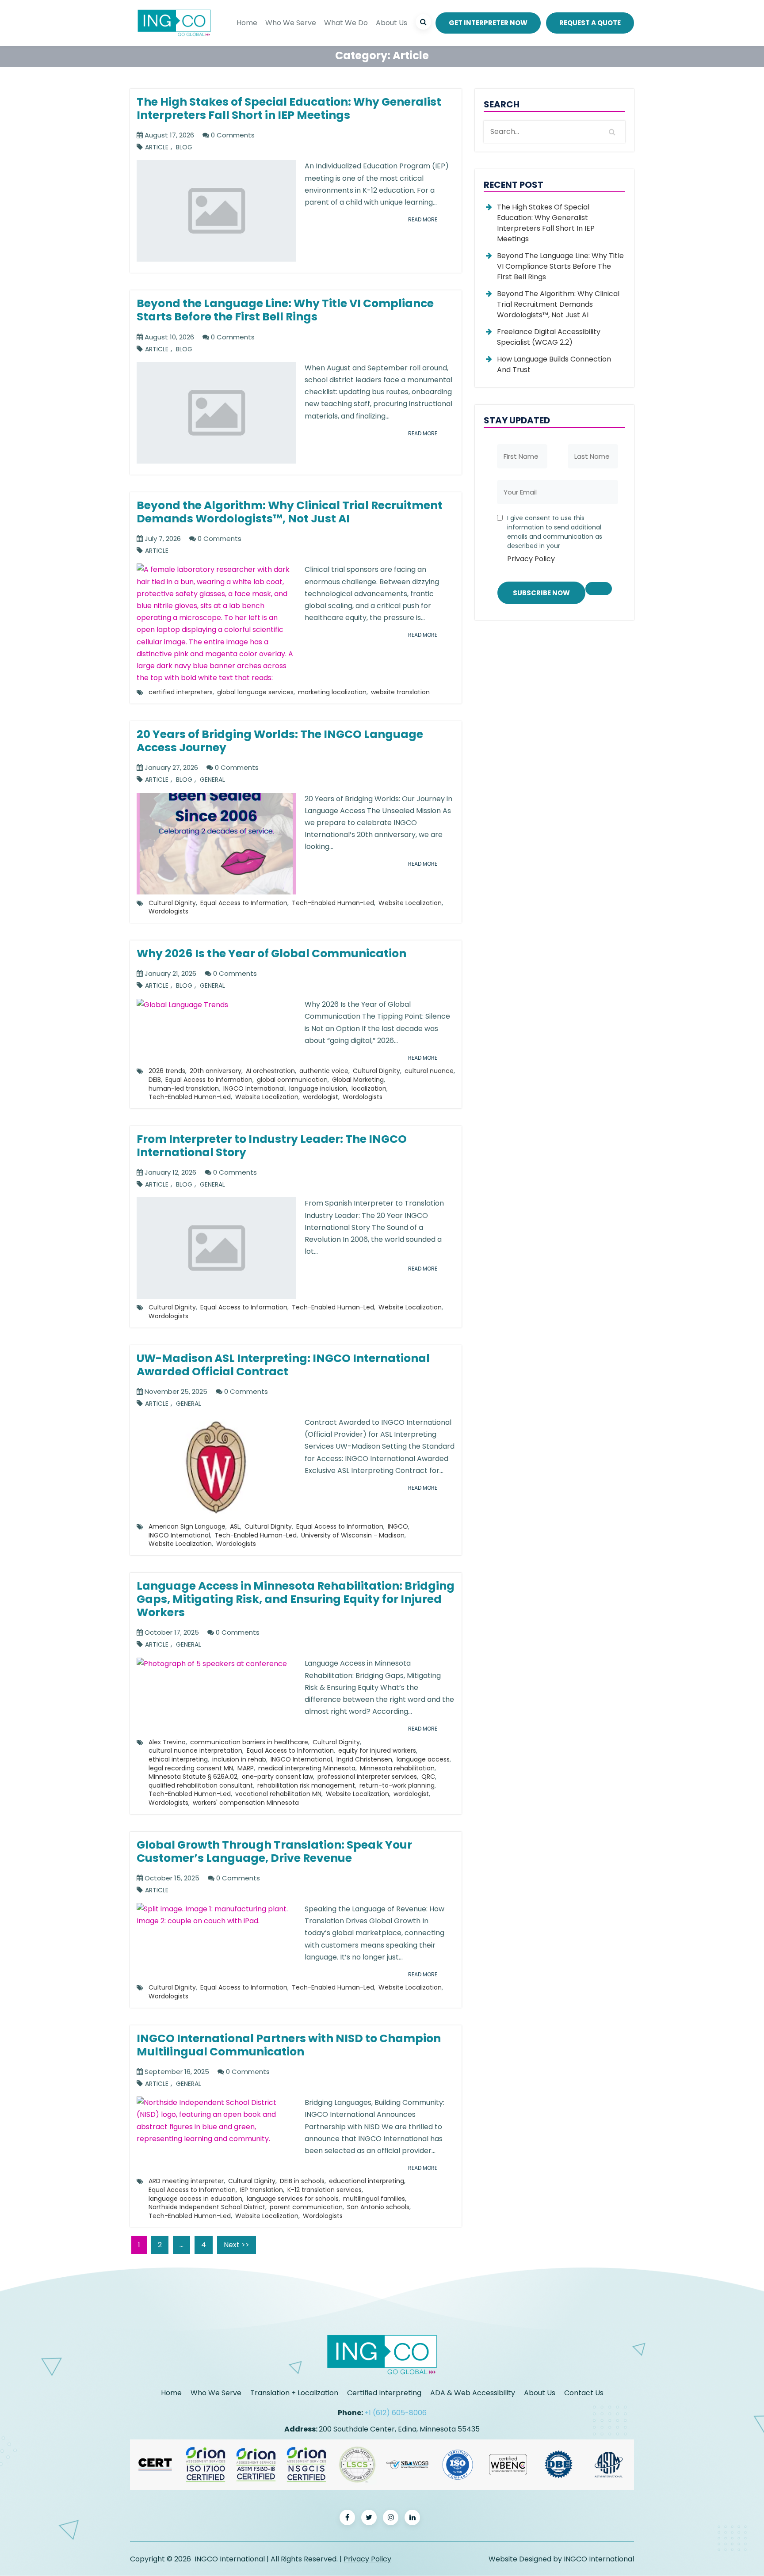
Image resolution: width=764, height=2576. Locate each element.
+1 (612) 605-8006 (395, 2413)
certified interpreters (181, 692)
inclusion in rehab (239, 1759)
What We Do (346, 23)
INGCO (398, 1526)
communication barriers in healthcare (249, 1742)
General (212, 780)
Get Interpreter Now (488, 23)
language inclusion (318, 1088)
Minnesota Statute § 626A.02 (193, 1777)
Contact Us (584, 2393)
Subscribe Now (541, 593)
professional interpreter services (367, 1777)
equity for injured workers (377, 1750)
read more (423, 219)
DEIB (155, 1080)
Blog (184, 147)
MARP (246, 1768)
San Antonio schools (378, 2207)
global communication (292, 1080)
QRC (428, 1777)
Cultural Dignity (172, 903)
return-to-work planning (397, 1785)
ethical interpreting (178, 1759)
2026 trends (167, 1071)
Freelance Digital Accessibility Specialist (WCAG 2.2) (549, 337)
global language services (255, 692)
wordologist (321, 1097)
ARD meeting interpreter (186, 2181)
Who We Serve (291, 23)
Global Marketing (358, 1080)
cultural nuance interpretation (195, 1750)
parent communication (306, 2207)
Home (247, 23)
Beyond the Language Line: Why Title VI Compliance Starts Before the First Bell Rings (560, 266)
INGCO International (254, 1088)
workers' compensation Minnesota (246, 1803)
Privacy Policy (531, 559)
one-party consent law (277, 1777)
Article (157, 147)
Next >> (237, 2245)
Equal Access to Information (244, 903)
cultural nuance (429, 1071)
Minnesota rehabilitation (397, 1768)
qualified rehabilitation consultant (201, 1785)
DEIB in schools (302, 2181)
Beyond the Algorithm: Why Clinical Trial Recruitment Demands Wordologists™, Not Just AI (558, 304)
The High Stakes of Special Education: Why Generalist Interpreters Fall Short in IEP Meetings (546, 223)
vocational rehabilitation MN (278, 1794)
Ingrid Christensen (364, 1759)
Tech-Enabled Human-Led (333, 903)
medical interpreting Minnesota (307, 1768)
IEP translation (262, 2190)
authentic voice (324, 1071)
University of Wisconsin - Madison (353, 1535)
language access (423, 1759)
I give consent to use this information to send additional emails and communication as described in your (555, 539)
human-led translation (184, 1088)
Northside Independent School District (207, 2207)
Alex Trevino (167, 1742)
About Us (392, 23)
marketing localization (332, 692)
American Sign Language (187, 1526)
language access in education (195, 2199)
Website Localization (410, 903)
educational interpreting (367, 2181)
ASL (235, 1526)
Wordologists (168, 911)
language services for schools (293, 2199)
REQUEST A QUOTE (590, 23)
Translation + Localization (294, 2393)
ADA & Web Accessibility (473, 2393)
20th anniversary (216, 1071)
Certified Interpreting (384, 2393)
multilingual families (374, 2199)
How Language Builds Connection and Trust (554, 364)
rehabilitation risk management (306, 1785)
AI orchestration (270, 1071)
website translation (400, 692)
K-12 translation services (325, 2190)
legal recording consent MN (191, 1768)
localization (369, 1088)
